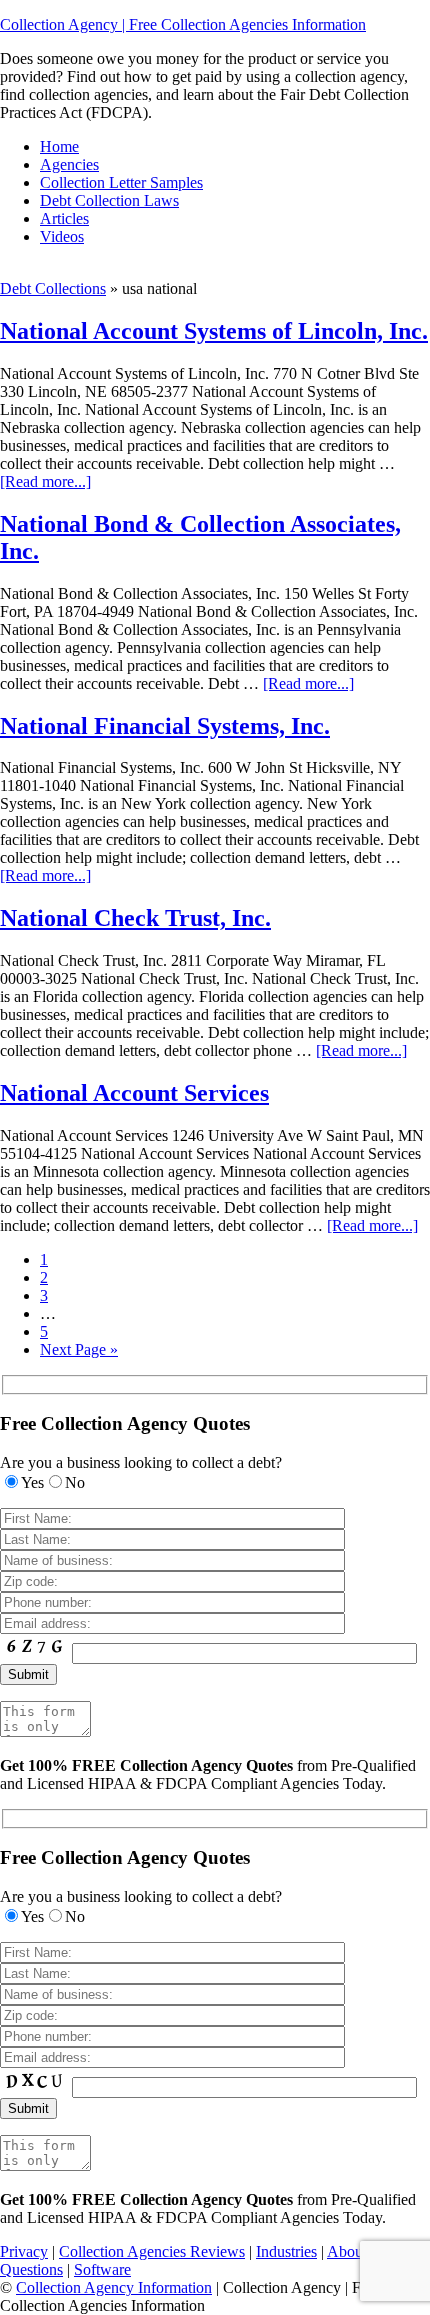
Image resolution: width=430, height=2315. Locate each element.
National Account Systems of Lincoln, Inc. (214, 331)
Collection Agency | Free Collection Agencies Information (183, 24)
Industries (286, 2251)
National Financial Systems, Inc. (165, 726)
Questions (31, 2269)
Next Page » (79, 1349)
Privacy (24, 2251)
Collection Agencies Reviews (152, 2251)
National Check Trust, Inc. (135, 918)
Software (102, 2269)
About (347, 2251)
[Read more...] (45, 481)
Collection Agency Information (114, 2287)
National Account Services (134, 1093)
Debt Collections (53, 288)
